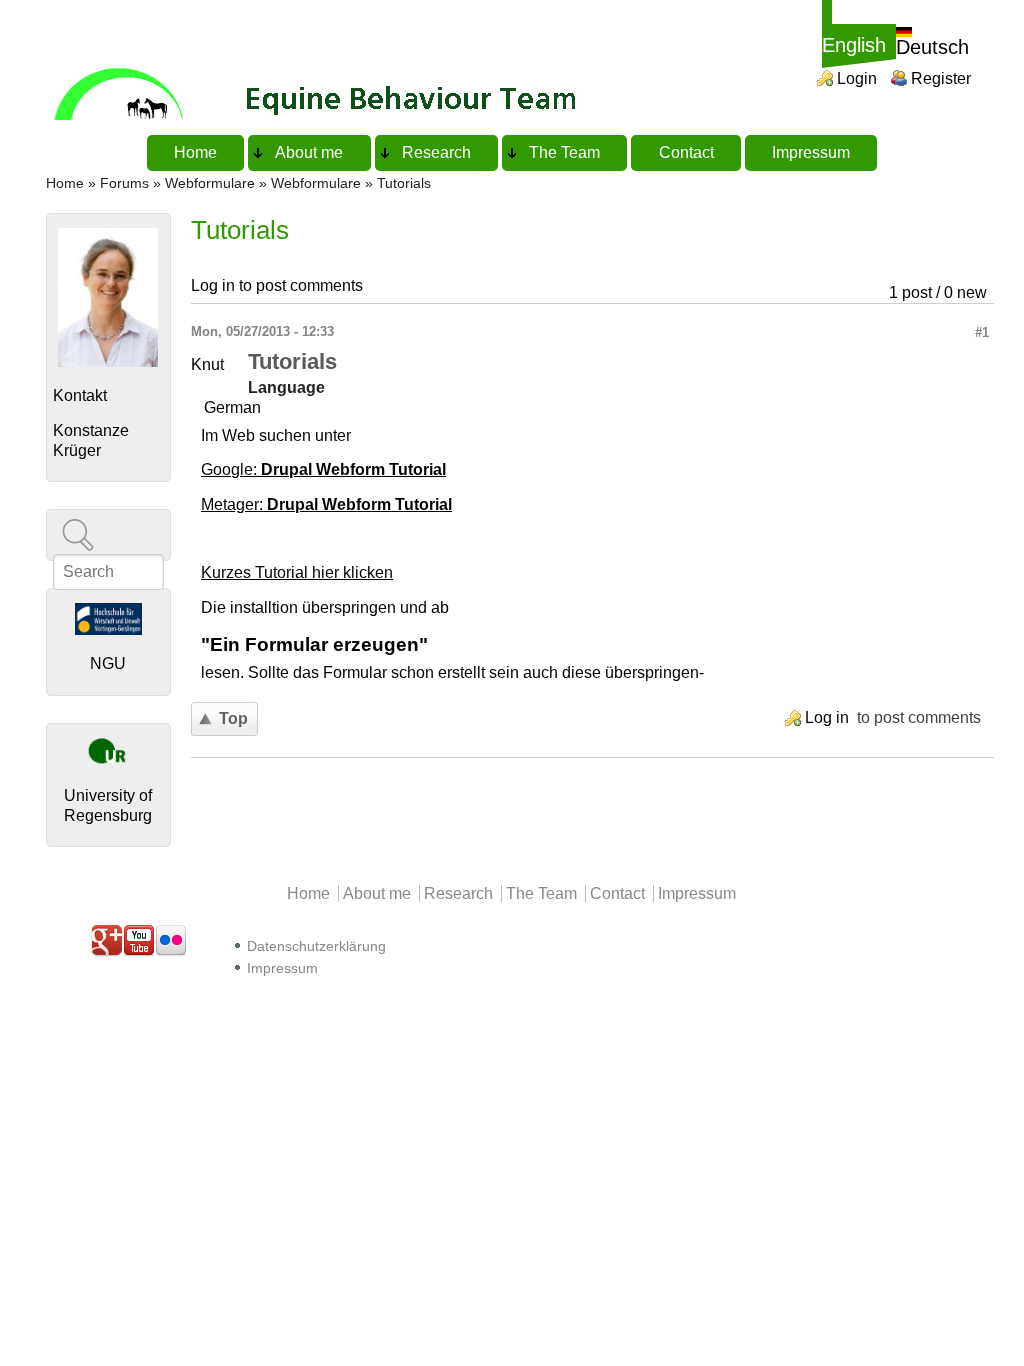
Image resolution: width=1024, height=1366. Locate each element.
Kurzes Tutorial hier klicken (297, 572)
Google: (323, 469)
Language (286, 387)
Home (195, 152)
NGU (108, 663)
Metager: (326, 504)
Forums (124, 183)
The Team (564, 152)
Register (941, 78)
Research (436, 152)
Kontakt (80, 395)
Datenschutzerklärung (316, 946)
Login (857, 78)
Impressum (811, 152)
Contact (686, 152)
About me (309, 152)
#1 (982, 332)
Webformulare (210, 183)
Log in (213, 285)
